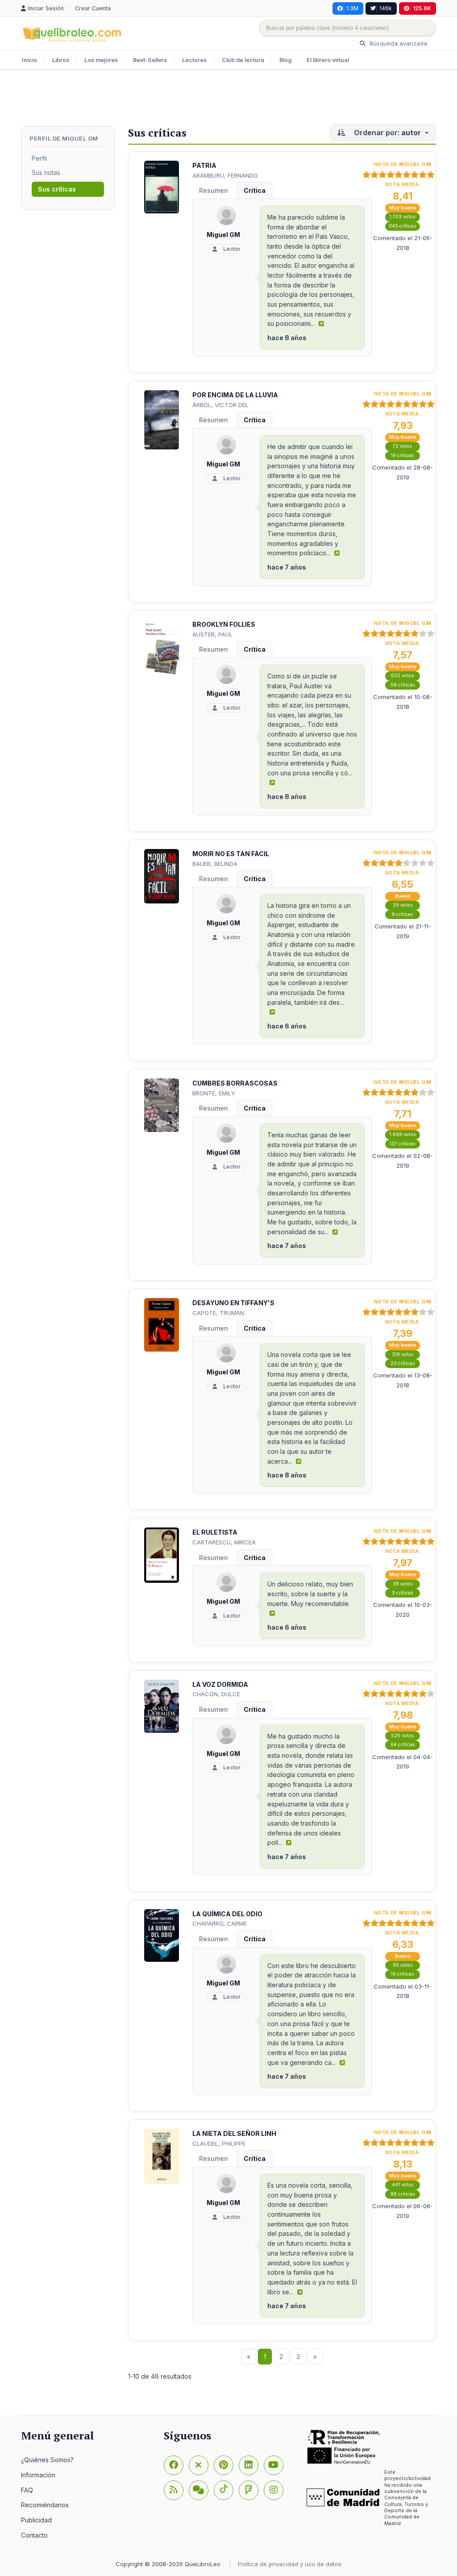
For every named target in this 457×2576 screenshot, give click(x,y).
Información (38, 2475)
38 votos (403, 1584)
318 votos (403, 1355)
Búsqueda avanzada (397, 43)
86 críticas (403, 2194)
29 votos (403, 905)
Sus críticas (57, 189)
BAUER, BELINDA (215, 864)
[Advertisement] (228, 99)
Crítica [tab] (255, 190)
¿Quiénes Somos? (47, 2460)
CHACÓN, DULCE (216, 1694)
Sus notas (46, 173)
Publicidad (36, 2520)
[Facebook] (174, 2465)
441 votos (403, 2185)
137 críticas (403, 1144)
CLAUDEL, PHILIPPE (219, 2143)
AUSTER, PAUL (212, 634)
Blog (285, 60)
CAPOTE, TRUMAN (218, 1313)
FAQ (27, 2490)
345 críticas (403, 226)
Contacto (34, 2535)
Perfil (39, 158)
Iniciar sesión (47, 8)
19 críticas (403, 456)
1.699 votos (403, 1134)
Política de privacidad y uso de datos (290, 2564)
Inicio (29, 60)
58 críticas (403, 685)
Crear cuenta (93, 8)
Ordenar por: (386, 133)
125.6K (422, 8)
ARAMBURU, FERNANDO (225, 175)
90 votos (403, 1965)
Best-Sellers (150, 60)
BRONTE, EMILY (214, 1093)
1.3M (352, 8)
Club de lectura (243, 60)
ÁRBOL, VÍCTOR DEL (220, 405)
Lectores (194, 60)
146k (386, 8)
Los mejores (101, 60)
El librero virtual (328, 60)
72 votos (403, 446)
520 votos (403, 1736)
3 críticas (403, 1593)
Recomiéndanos (45, 2505)
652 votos (403, 676)
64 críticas (403, 1745)
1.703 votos (403, 217)
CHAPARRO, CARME (220, 1923)
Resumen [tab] (214, 190)
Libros (61, 60)
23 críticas (403, 1363)
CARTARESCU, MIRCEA (224, 1542)
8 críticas (403, 914)
